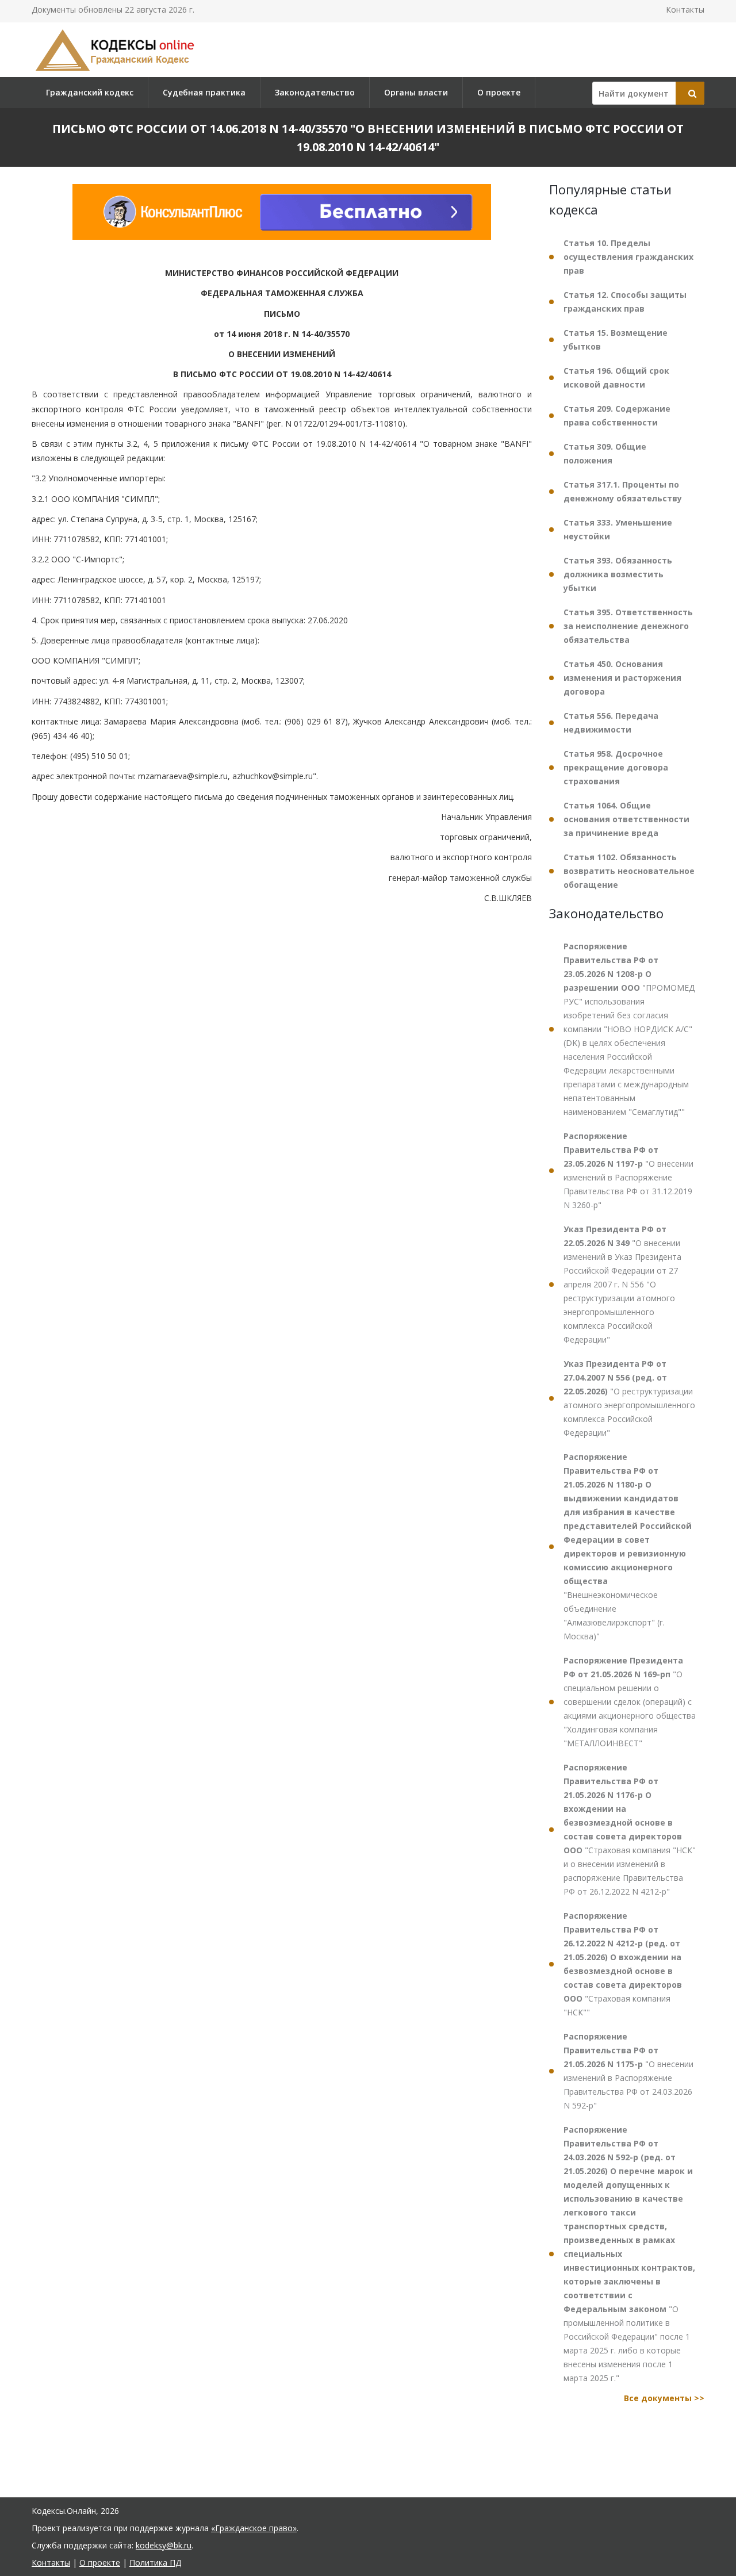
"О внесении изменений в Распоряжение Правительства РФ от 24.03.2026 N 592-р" (628, 2071)
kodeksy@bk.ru (164, 2545)
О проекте (499, 92)
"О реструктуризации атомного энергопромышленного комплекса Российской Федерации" (629, 1398)
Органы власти (416, 92)
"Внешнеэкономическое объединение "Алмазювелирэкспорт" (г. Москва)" (628, 1546)
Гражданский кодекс (90, 92)
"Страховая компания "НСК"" (623, 1964)
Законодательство (315, 92)
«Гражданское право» (254, 2528)
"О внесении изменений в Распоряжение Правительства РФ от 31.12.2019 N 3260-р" (628, 1170)
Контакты (685, 9)
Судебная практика (204, 92)
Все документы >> (664, 2398)
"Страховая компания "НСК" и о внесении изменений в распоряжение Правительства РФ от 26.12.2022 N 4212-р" (630, 1829)
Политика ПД (155, 2562)
